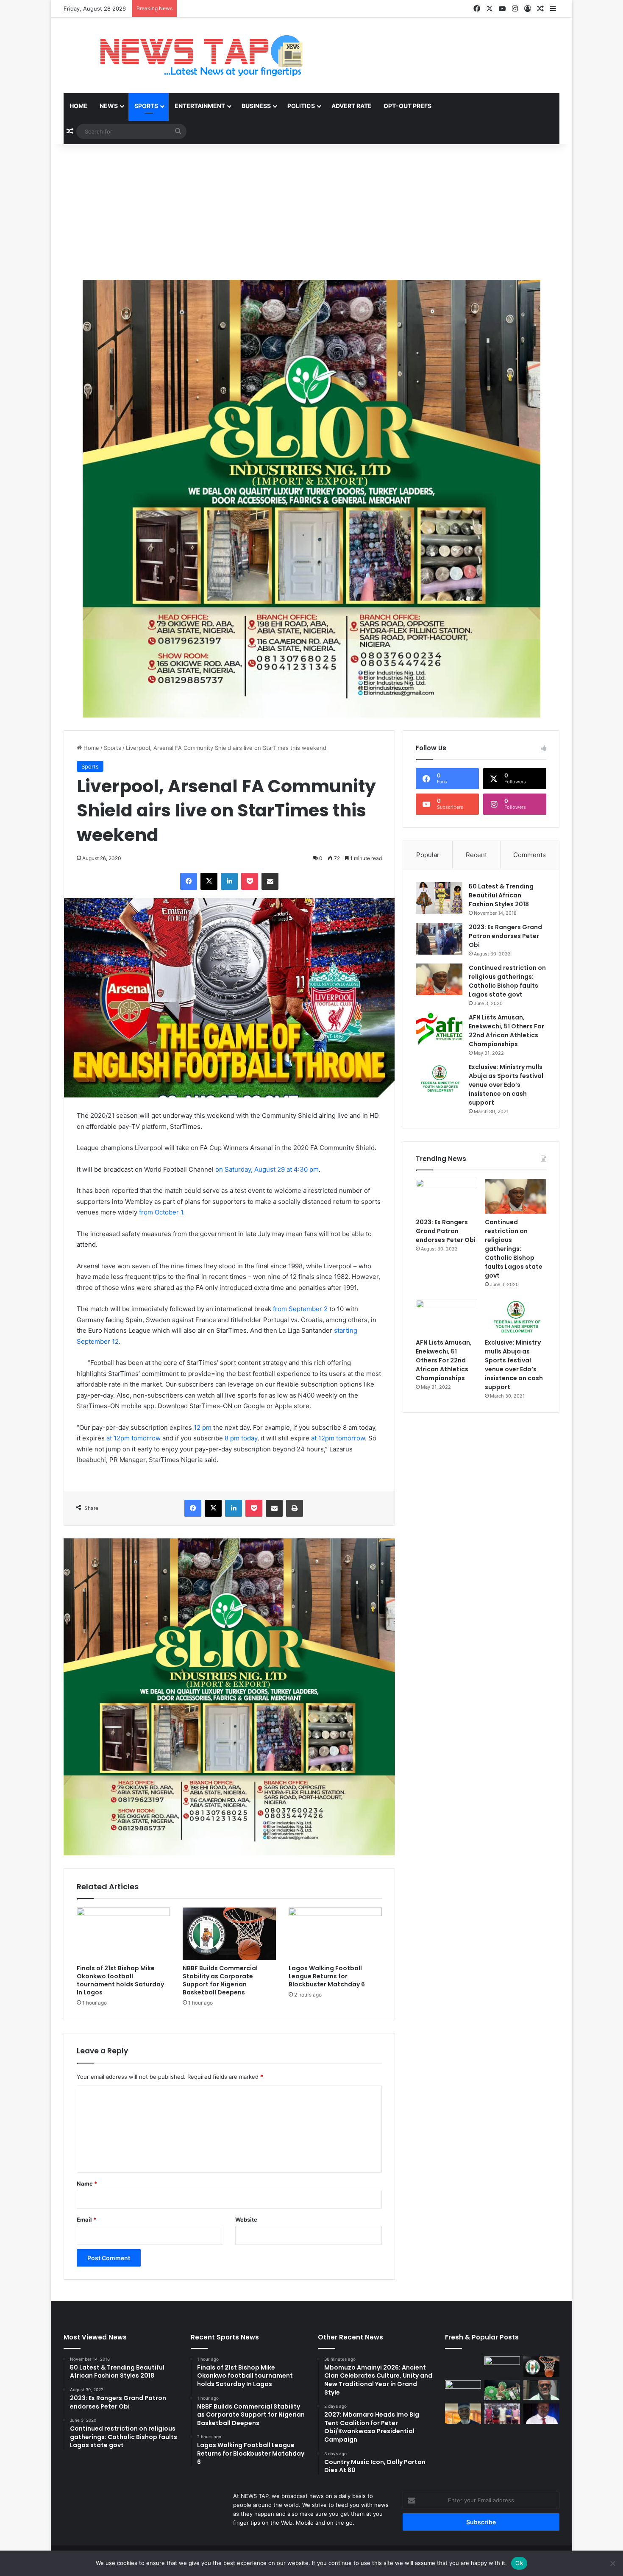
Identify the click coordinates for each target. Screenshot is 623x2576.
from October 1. (162, 1212)
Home (79, 106)
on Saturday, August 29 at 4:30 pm (267, 1169)
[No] (612, 2563)
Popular (428, 855)
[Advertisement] (311, 212)
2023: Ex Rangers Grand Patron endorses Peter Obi (505, 936)
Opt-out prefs (407, 106)
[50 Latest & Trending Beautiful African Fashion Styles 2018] (439, 898)
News (109, 106)
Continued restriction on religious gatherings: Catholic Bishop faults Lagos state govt (507, 981)
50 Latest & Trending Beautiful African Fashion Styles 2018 (501, 895)
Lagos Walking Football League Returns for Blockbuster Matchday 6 (327, 1976)
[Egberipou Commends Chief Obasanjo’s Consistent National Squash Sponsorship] (463, 2414)
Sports (146, 106)
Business (256, 106)
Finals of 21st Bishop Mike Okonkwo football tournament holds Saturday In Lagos (120, 1980)
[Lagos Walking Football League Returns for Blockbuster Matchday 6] (335, 1934)
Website (246, 2220)
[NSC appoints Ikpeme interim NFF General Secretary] (541, 2390)
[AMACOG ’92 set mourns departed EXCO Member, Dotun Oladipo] (541, 2414)
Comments (530, 855)
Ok (519, 2563)
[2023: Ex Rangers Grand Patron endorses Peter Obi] (439, 939)
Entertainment (200, 106)
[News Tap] (191, 56)
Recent (476, 855)
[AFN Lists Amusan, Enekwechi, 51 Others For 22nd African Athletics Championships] (439, 1029)
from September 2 (300, 1309)
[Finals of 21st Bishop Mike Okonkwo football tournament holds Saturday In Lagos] (123, 1934)
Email (86, 2220)
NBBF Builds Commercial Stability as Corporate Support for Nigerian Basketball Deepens (220, 1980)
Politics (301, 106)
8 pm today (241, 1438)
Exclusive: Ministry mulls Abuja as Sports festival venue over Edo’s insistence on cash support (506, 1085)
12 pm (203, 1427)
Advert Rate (352, 106)
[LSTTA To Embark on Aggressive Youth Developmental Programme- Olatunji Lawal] (502, 2414)
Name (87, 2183)
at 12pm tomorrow (133, 1438)
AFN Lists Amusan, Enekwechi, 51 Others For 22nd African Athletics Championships (506, 1031)
